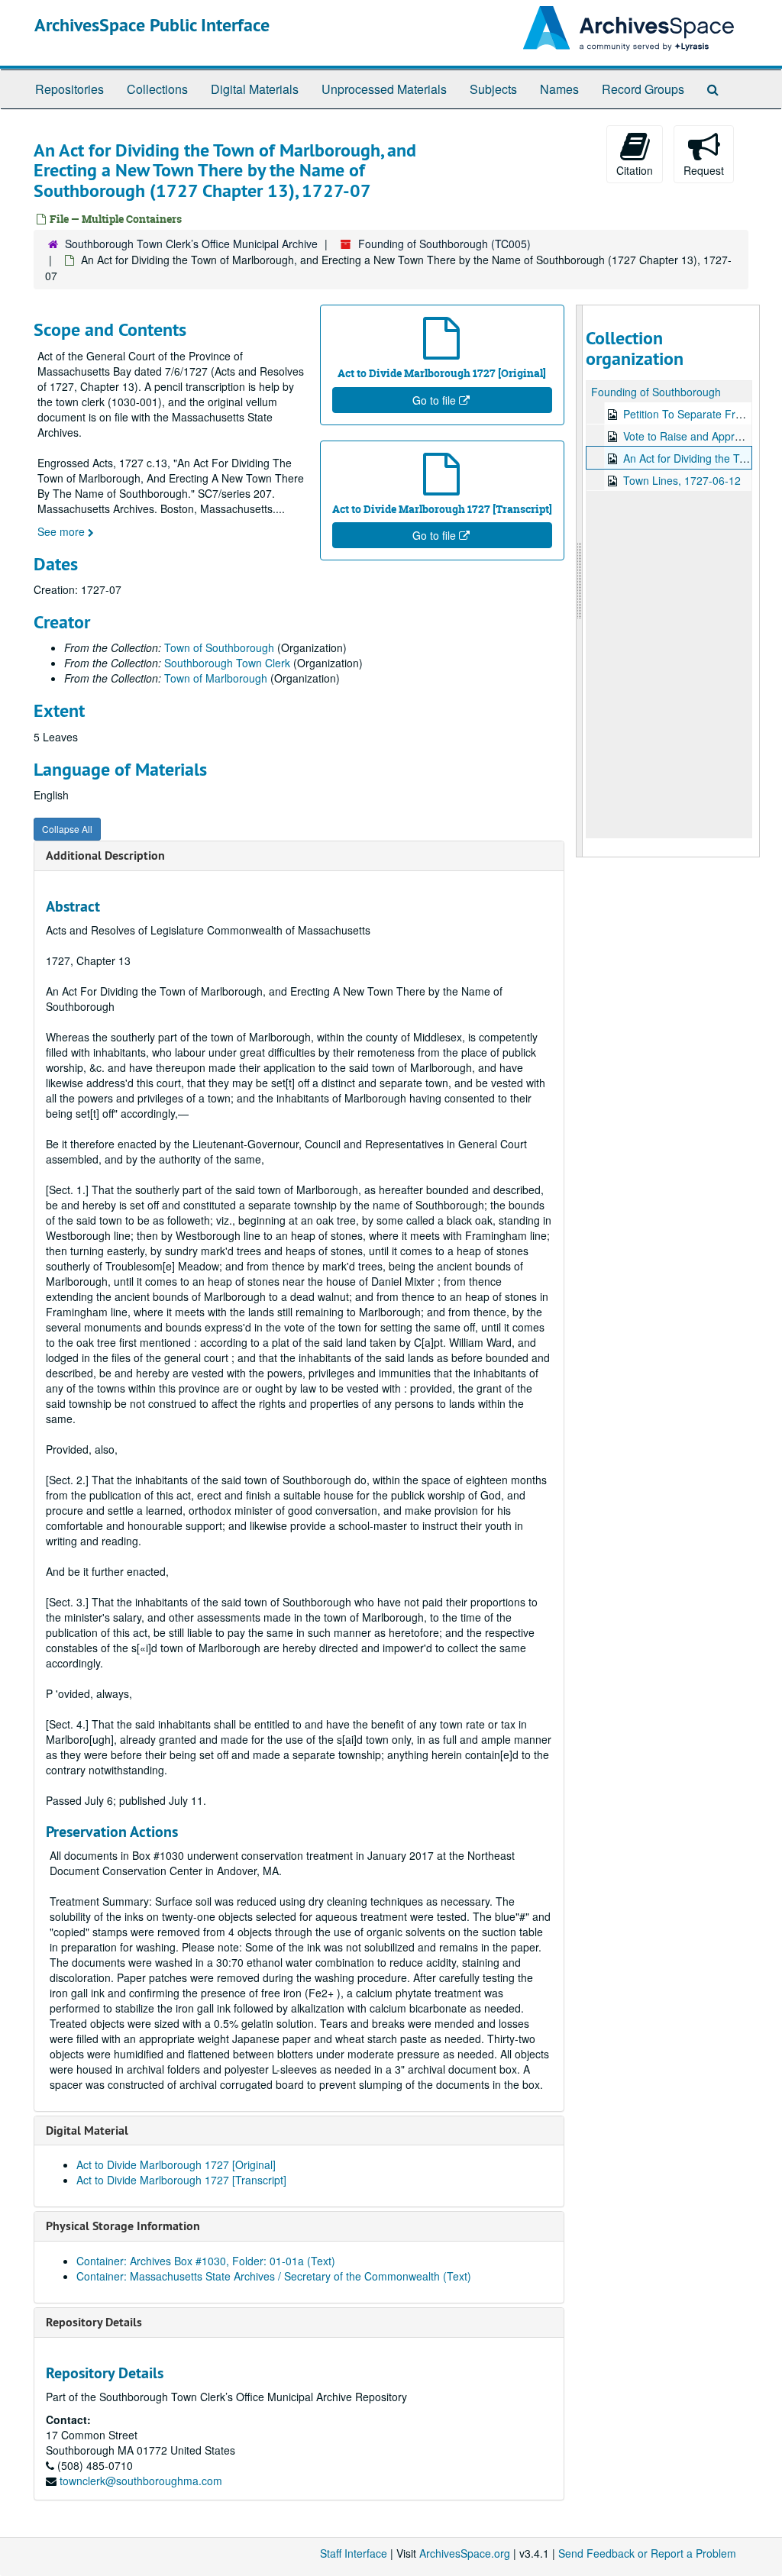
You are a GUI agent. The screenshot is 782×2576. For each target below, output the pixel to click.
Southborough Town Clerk (227, 663)
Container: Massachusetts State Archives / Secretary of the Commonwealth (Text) (274, 2276)
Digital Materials (255, 89)
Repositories (69, 89)
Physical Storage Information (123, 2226)
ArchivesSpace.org (465, 2553)
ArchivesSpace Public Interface (152, 25)
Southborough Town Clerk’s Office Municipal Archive (191, 244)
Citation (635, 170)
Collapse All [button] (67, 829)
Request (704, 170)
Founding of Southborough (656, 392)
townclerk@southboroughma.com (141, 2481)
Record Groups (643, 89)
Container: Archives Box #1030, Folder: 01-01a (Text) (206, 2261)
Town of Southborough (219, 647)
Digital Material (87, 2131)
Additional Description (105, 855)
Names (559, 89)
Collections (157, 89)
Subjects (493, 89)
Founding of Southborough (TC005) (444, 244)
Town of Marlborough (216, 678)
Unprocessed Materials (384, 89)
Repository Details (94, 2322)
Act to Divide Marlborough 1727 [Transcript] (181, 2180)
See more (63, 531)
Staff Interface (354, 2553)
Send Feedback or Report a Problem (647, 2553)
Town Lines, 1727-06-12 (682, 480)
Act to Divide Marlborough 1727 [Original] (176, 2164)
